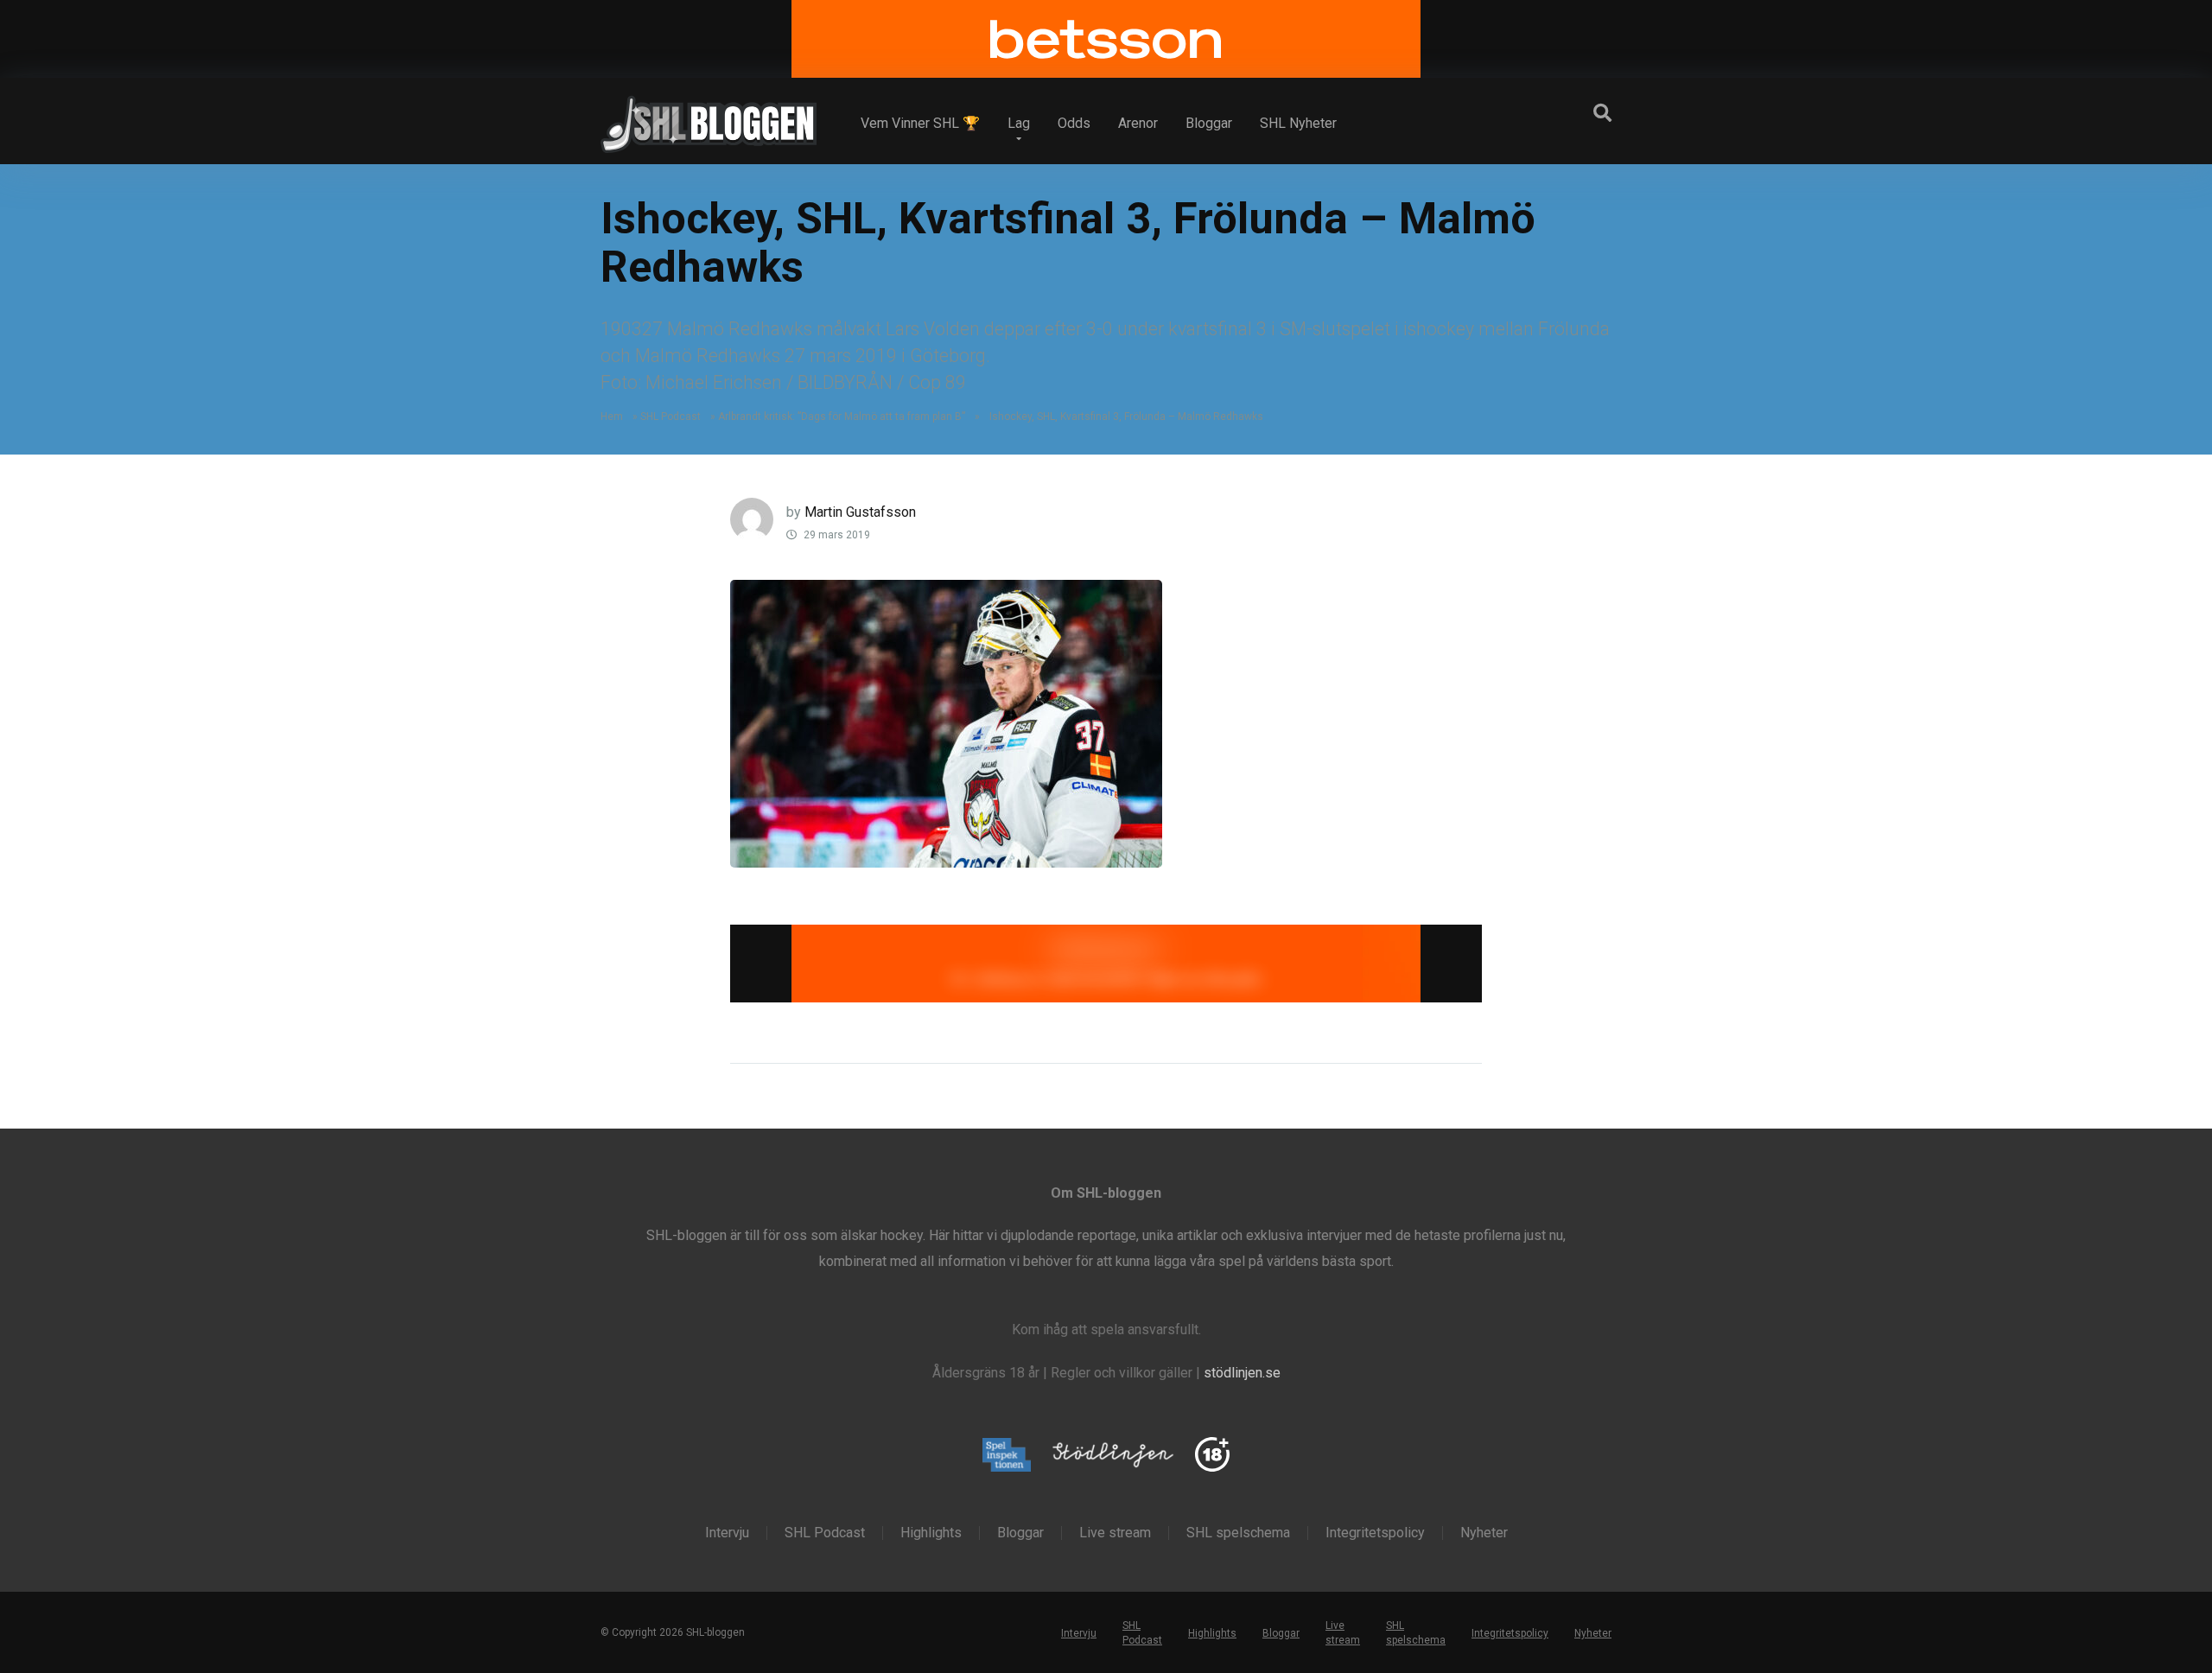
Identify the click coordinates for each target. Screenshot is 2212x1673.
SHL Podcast (671, 417)
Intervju (727, 1533)
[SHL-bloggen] (709, 118)
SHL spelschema (1238, 1533)
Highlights (931, 1533)
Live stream (1115, 1533)
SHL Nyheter (1298, 123)
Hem (612, 417)
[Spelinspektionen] (1007, 1456)
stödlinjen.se (1242, 1373)
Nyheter (1484, 1533)
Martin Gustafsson (860, 512)
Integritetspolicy (1375, 1533)
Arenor (1138, 123)
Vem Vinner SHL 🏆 (920, 123)
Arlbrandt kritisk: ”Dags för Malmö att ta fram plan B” (842, 417)
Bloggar (1209, 123)
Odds (1074, 123)
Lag (1019, 123)
